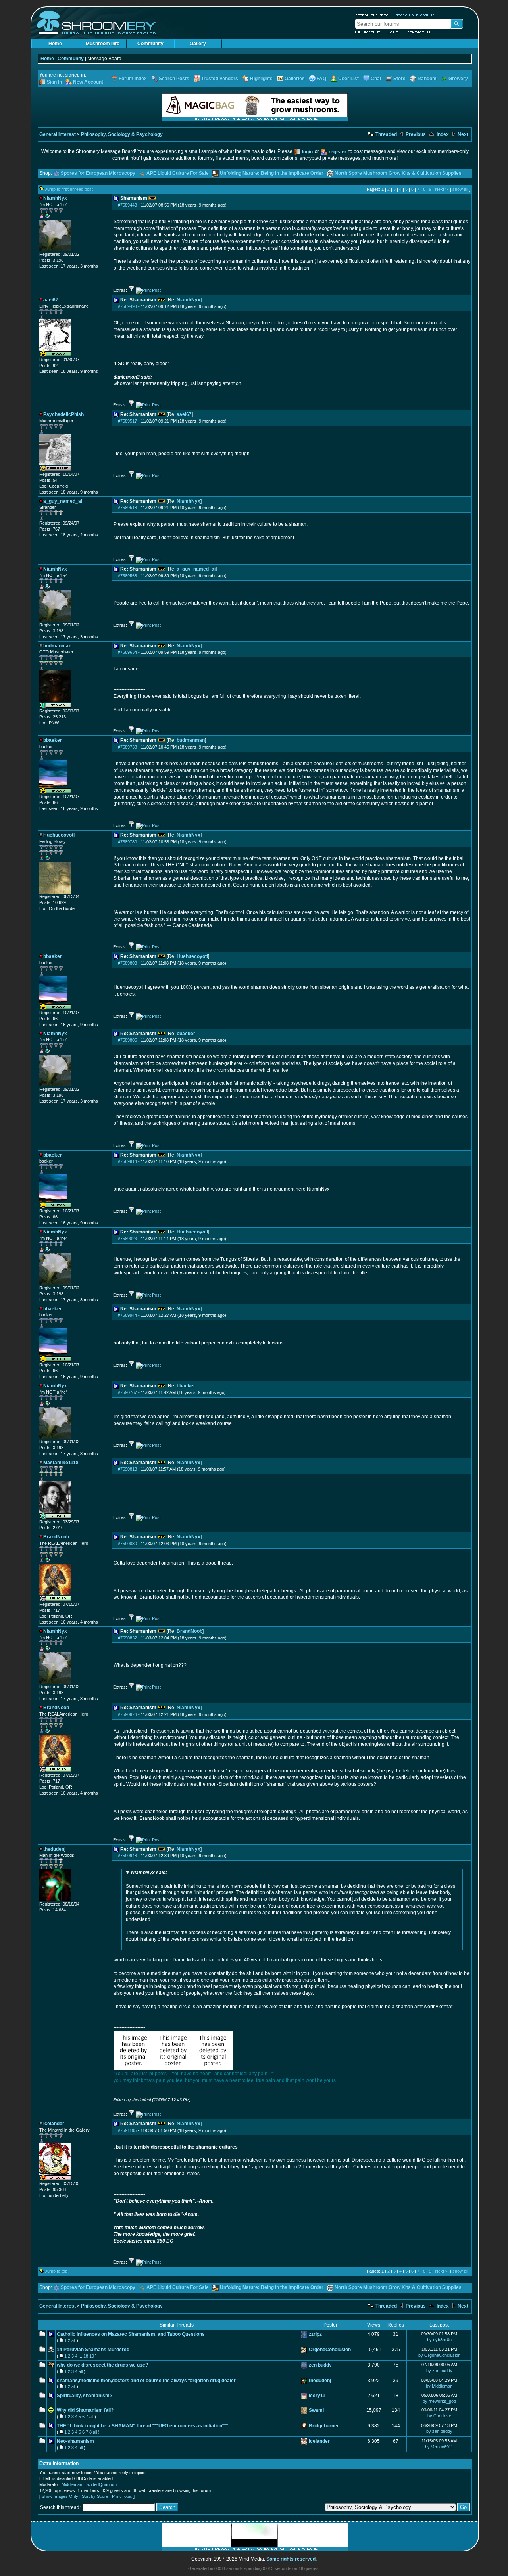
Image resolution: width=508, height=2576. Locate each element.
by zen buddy (439, 2371)
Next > (441, 189)
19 (92, 2356)
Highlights (261, 79)
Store (399, 79)
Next (462, 134)
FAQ (321, 79)
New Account (368, 32)
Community (150, 44)
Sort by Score (95, 2496)
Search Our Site (372, 15)
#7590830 (127, 1544)
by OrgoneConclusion (439, 2355)
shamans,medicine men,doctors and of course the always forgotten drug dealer (146, 2381)
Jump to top (56, 2271)
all (73, 2340)
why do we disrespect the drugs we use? (102, 2365)
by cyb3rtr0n (439, 2340)
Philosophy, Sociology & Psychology (122, 134)
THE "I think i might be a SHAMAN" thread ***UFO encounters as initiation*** (142, 2426)
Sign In (54, 82)
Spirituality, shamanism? (85, 2396)
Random (427, 79)
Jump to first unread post (69, 189)
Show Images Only (60, 2496)
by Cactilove (439, 2416)
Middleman (72, 2484)
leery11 (317, 2396)
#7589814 (127, 1161)
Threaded (386, 134)
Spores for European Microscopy (98, 173)
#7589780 (127, 842)
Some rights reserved (291, 2559)
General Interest (58, 134)
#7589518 (127, 508)
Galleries (295, 79)
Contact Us (419, 32)
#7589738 (127, 747)
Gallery (198, 44)
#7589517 (127, 421)
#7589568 (127, 576)
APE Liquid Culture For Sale (178, 173)
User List (348, 79)
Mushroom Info (103, 44)
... (80, 2356)
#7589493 (127, 306)
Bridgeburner (324, 2426)
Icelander (319, 2441)
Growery (458, 79)
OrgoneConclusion (330, 2350)
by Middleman (439, 2386)
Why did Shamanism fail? (85, 2410)
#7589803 (127, 963)
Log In (394, 32)
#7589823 (127, 1239)
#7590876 (127, 1714)
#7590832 (127, 1638)
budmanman (191, 740)
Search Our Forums (415, 15)
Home (55, 44)
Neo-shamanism (75, 2441)
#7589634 (127, 652)
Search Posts (174, 79)
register (338, 152)
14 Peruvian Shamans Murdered (93, 2350)
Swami (316, 2410)
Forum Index (133, 79)
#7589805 (127, 1040)
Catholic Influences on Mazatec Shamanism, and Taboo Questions (131, 2334)
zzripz (315, 2334)
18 (86, 2356)
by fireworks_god (439, 2401)
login (307, 152)
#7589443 (127, 205)
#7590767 (127, 1392)
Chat (376, 79)
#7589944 (127, 1315)
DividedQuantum (101, 2484)
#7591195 (127, 2130)
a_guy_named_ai (196, 569)
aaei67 (184, 414)
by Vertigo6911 (439, 2447)
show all (460, 189)
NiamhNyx (189, 300)
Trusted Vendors (220, 79)
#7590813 (127, 1469)
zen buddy (320, 2365)
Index (442, 134)
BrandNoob (190, 1631)
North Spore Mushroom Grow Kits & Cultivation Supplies (398, 173)
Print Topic (122, 2496)
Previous (415, 134)
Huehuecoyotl (192, 956)
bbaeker (186, 1034)
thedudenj (320, 2381)
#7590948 (127, 1856)
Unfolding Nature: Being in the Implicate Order (272, 173)
